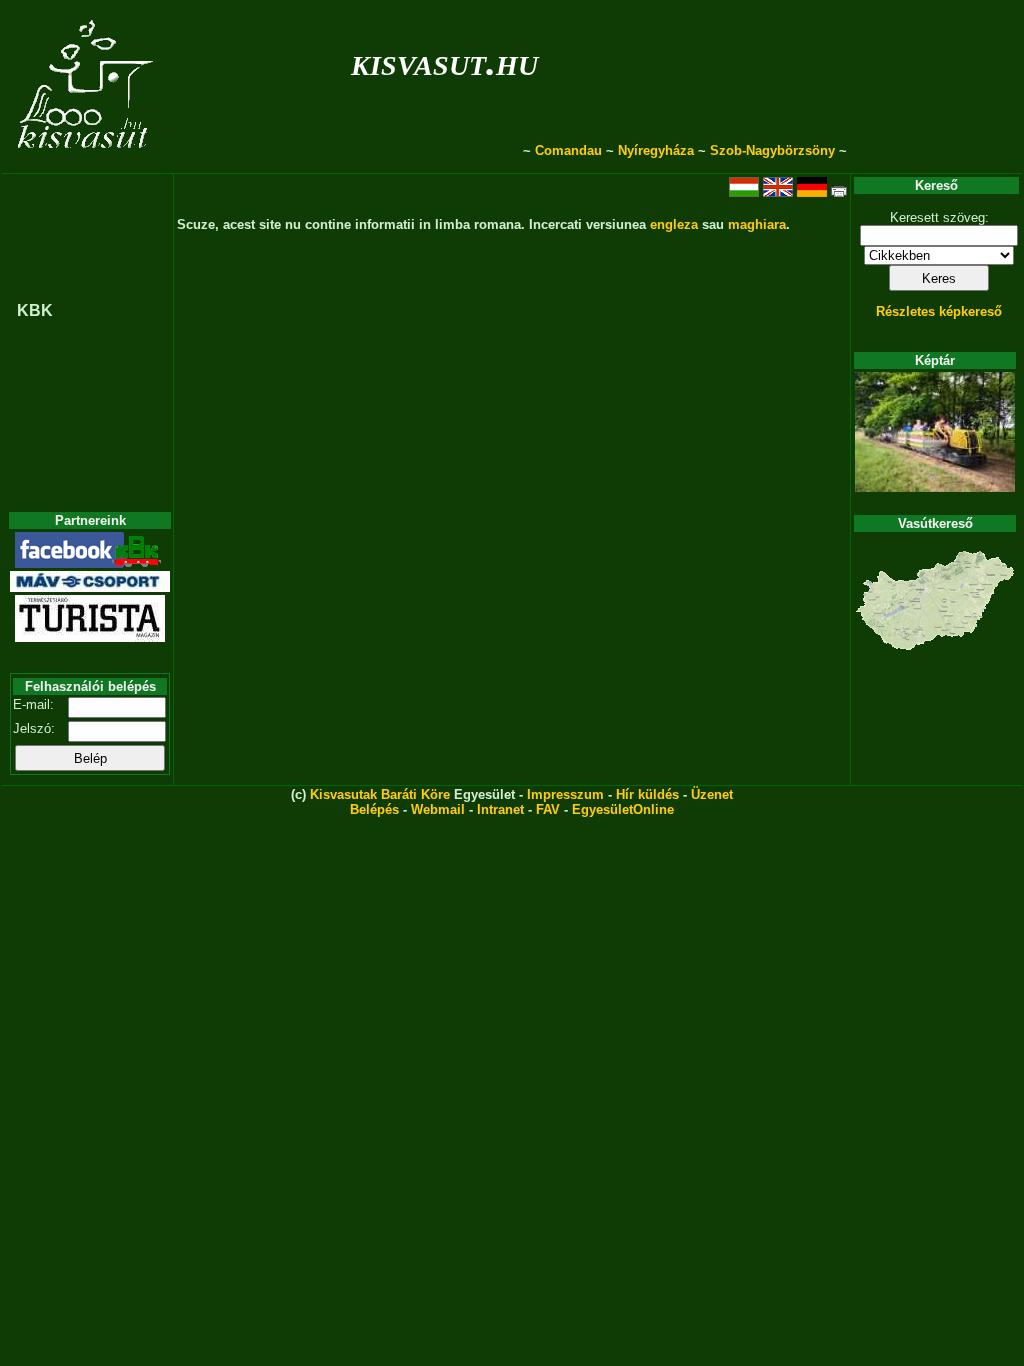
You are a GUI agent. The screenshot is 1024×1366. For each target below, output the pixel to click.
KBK (35, 310)
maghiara (757, 224)
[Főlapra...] (87, 162)
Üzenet (712, 794)
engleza (674, 224)
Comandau (568, 150)
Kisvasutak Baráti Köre (380, 794)
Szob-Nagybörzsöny (772, 150)
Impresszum (565, 794)
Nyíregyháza (656, 150)
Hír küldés (647, 794)
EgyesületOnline (623, 809)
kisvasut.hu (444, 61)
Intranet (500, 809)
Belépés (374, 809)
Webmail (438, 809)
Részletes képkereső (939, 311)
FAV (548, 809)
